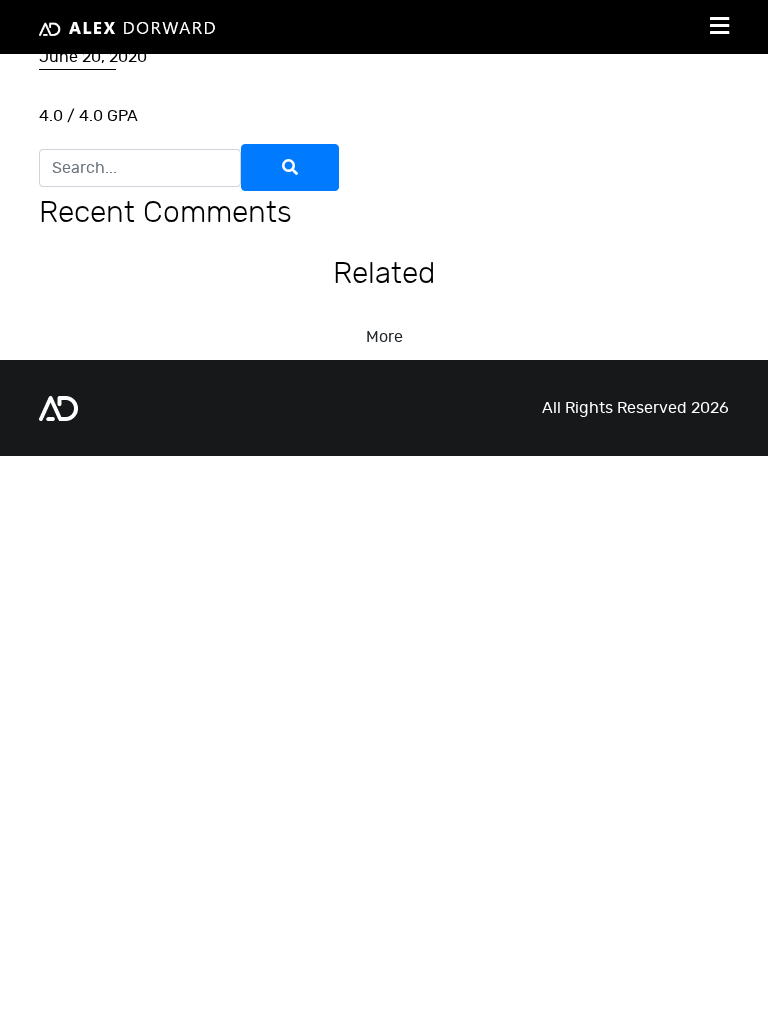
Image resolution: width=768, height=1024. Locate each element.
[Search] (290, 167)
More (384, 337)
